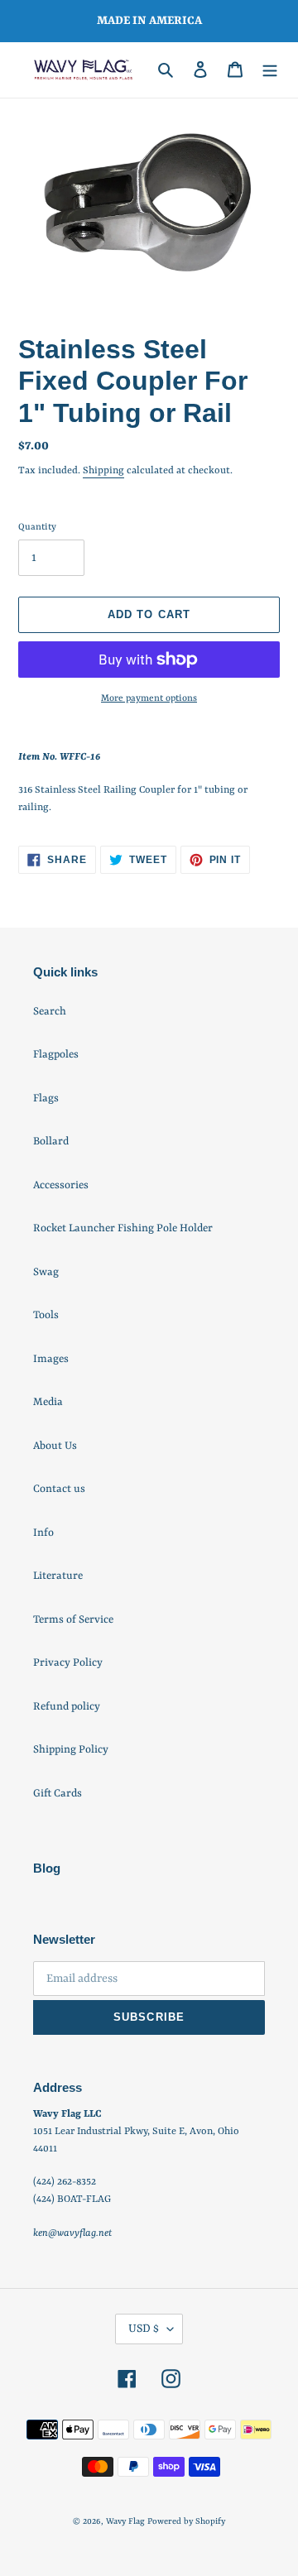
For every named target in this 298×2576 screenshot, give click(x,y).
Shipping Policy (71, 1750)
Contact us (59, 1489)
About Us (55, 1446)
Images (51, 1359)
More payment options (149, 699)
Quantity (37, 528)
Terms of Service (73, 1620)
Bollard (51, 1142)
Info (43, 1533)
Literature (58, 1576)
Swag (46, 1272)
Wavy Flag (125, 2521)
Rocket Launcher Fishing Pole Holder (123, 1228)
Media (48, 1402)
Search (50, 1012)
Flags (46, 1099)
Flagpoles (56, 1055)
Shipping (103, 471)
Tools (46, 1315)
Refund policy (67, 1707)
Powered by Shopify (186, 2521)
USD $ (144, 2329)
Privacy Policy (68, 1663)
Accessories (61, 1185)
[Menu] (270, 70)
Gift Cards (58, 1794)
